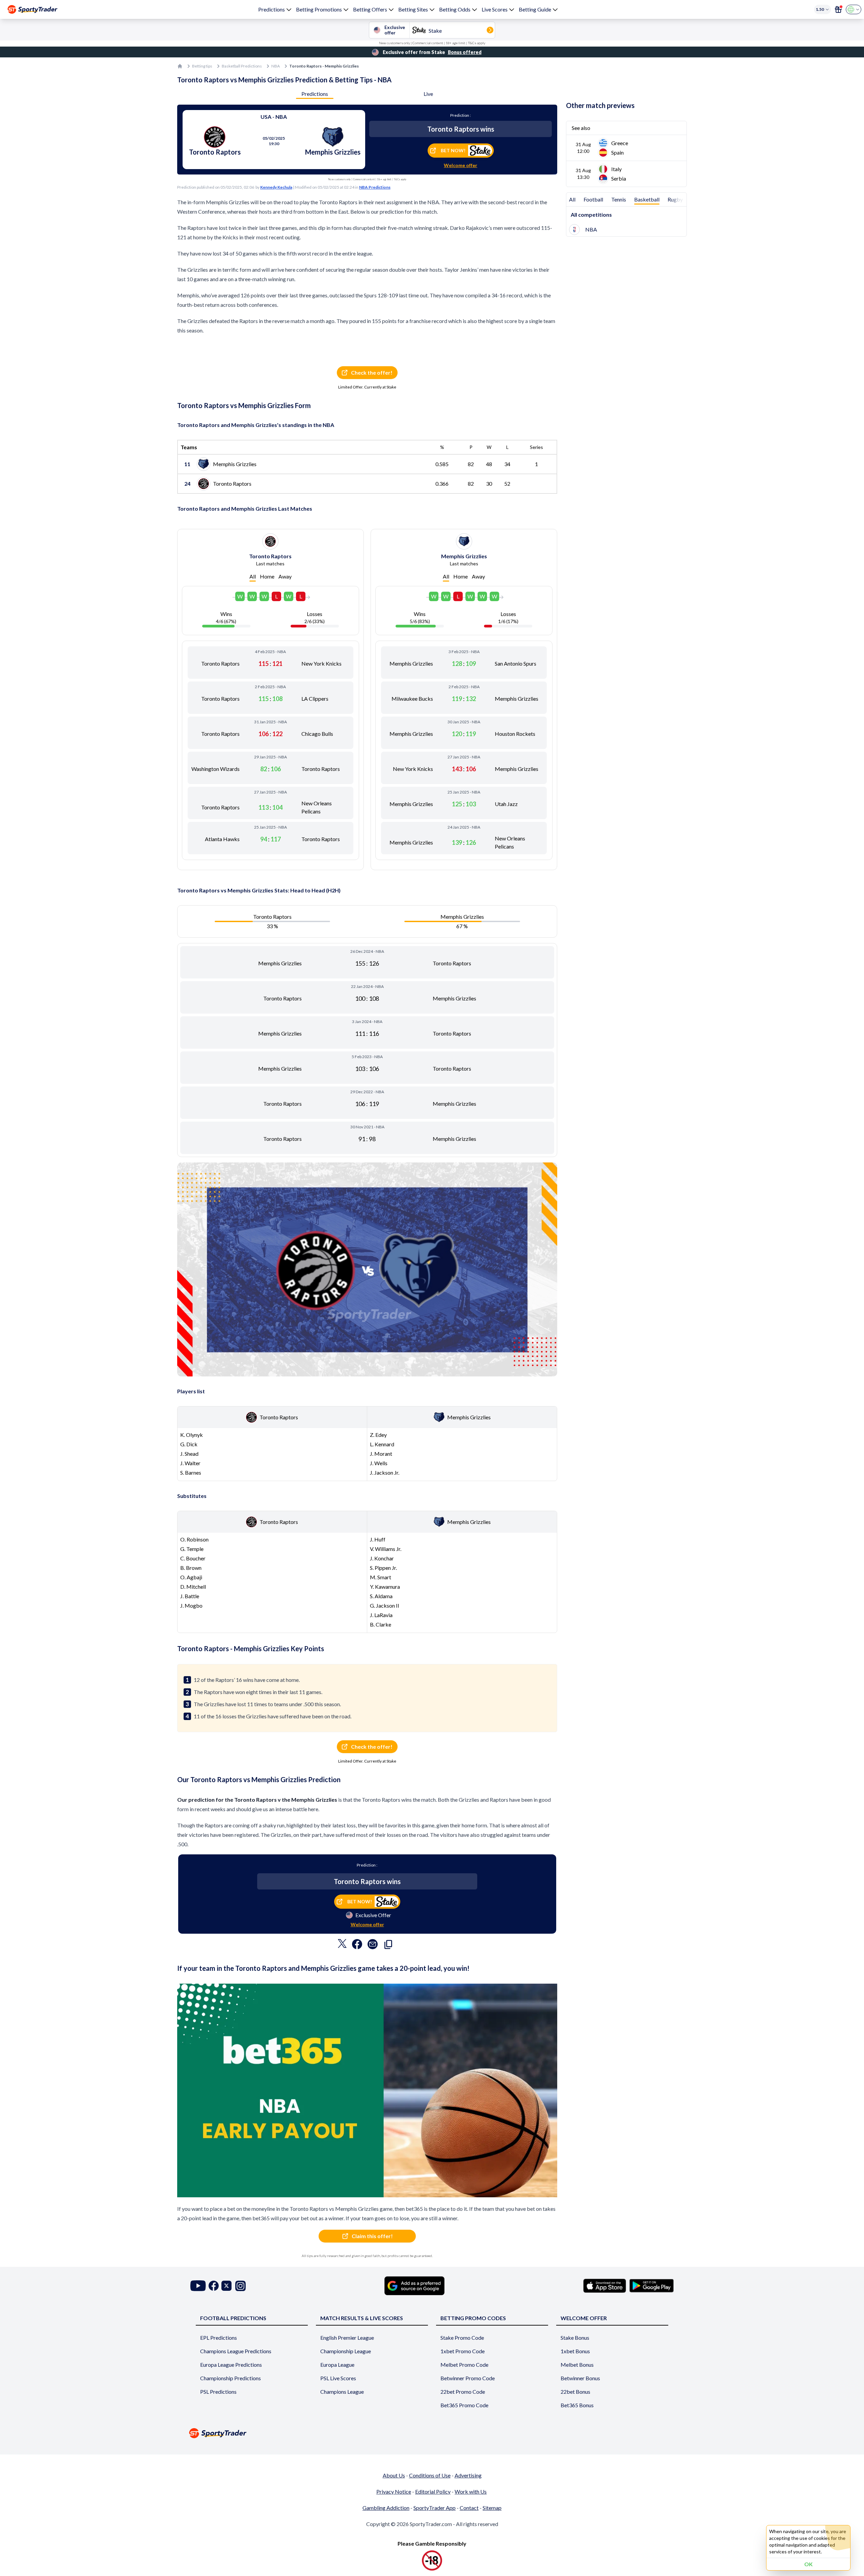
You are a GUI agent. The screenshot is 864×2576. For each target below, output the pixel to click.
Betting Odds (455, 9)
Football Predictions (233, 2318)
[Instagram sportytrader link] (240, 2286)
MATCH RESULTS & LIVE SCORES (362, 2318)
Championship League (346, 2351)
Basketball (647, 199)
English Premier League (347, 2338)
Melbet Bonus (577, 2365)
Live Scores (495, 9)
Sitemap (492, 2508)
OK (808, 2564)
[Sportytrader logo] (432, 2433)
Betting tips (202, 66)
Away (285, 576)
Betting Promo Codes (473, 2318)
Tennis (619, 199)
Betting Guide (535, 9)
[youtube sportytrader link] (198, 2286)
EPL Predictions (219, 2338)
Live (428, 94)
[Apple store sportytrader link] (605, 2286)
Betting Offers (370, 9)
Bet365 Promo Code (464, 2405)
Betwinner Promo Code (468, 2378)
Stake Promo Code (462, 2338)
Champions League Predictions (236, 2351)
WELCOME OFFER (584, 2318)
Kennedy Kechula (276, 187)
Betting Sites (413, 9)
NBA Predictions (375, 187)
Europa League (337, 2365)
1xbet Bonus (575, 2351)
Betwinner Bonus (580, 2378)
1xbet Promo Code (463, 2351)
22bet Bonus (575, 2392)
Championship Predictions (231, 2378)
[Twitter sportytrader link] (226, 2286)
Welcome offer (461, 165)
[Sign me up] (838, 9)
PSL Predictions (218, 2392)
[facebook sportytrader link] (214, 2286)
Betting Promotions (319, 9)
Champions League (342, 2392)
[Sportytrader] (32, 9)
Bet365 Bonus (577, 2405)
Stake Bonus (575, 2338)
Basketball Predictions (242, 66)
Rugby (675, 199)
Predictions (272, 9)
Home (267, 576)
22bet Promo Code (463, 2392)
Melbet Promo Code (464, 2365)
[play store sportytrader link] (652, 2286)
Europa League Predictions (231, 2365)
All (253, 576)
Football (593, 199)
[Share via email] (373, 1946)
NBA (276, 66)
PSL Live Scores (338, 2378)
